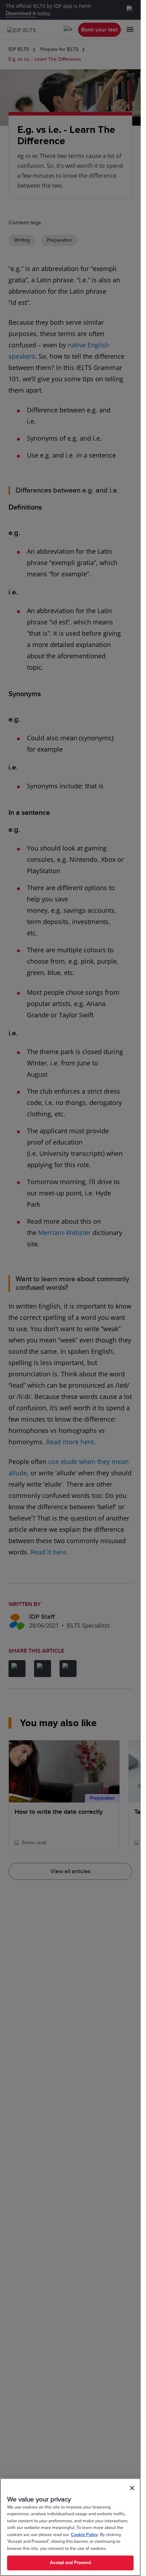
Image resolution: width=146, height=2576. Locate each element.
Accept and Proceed (70, 2563)
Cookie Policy (84, 2535)
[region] (70, 2527)
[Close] (132, 2488)
